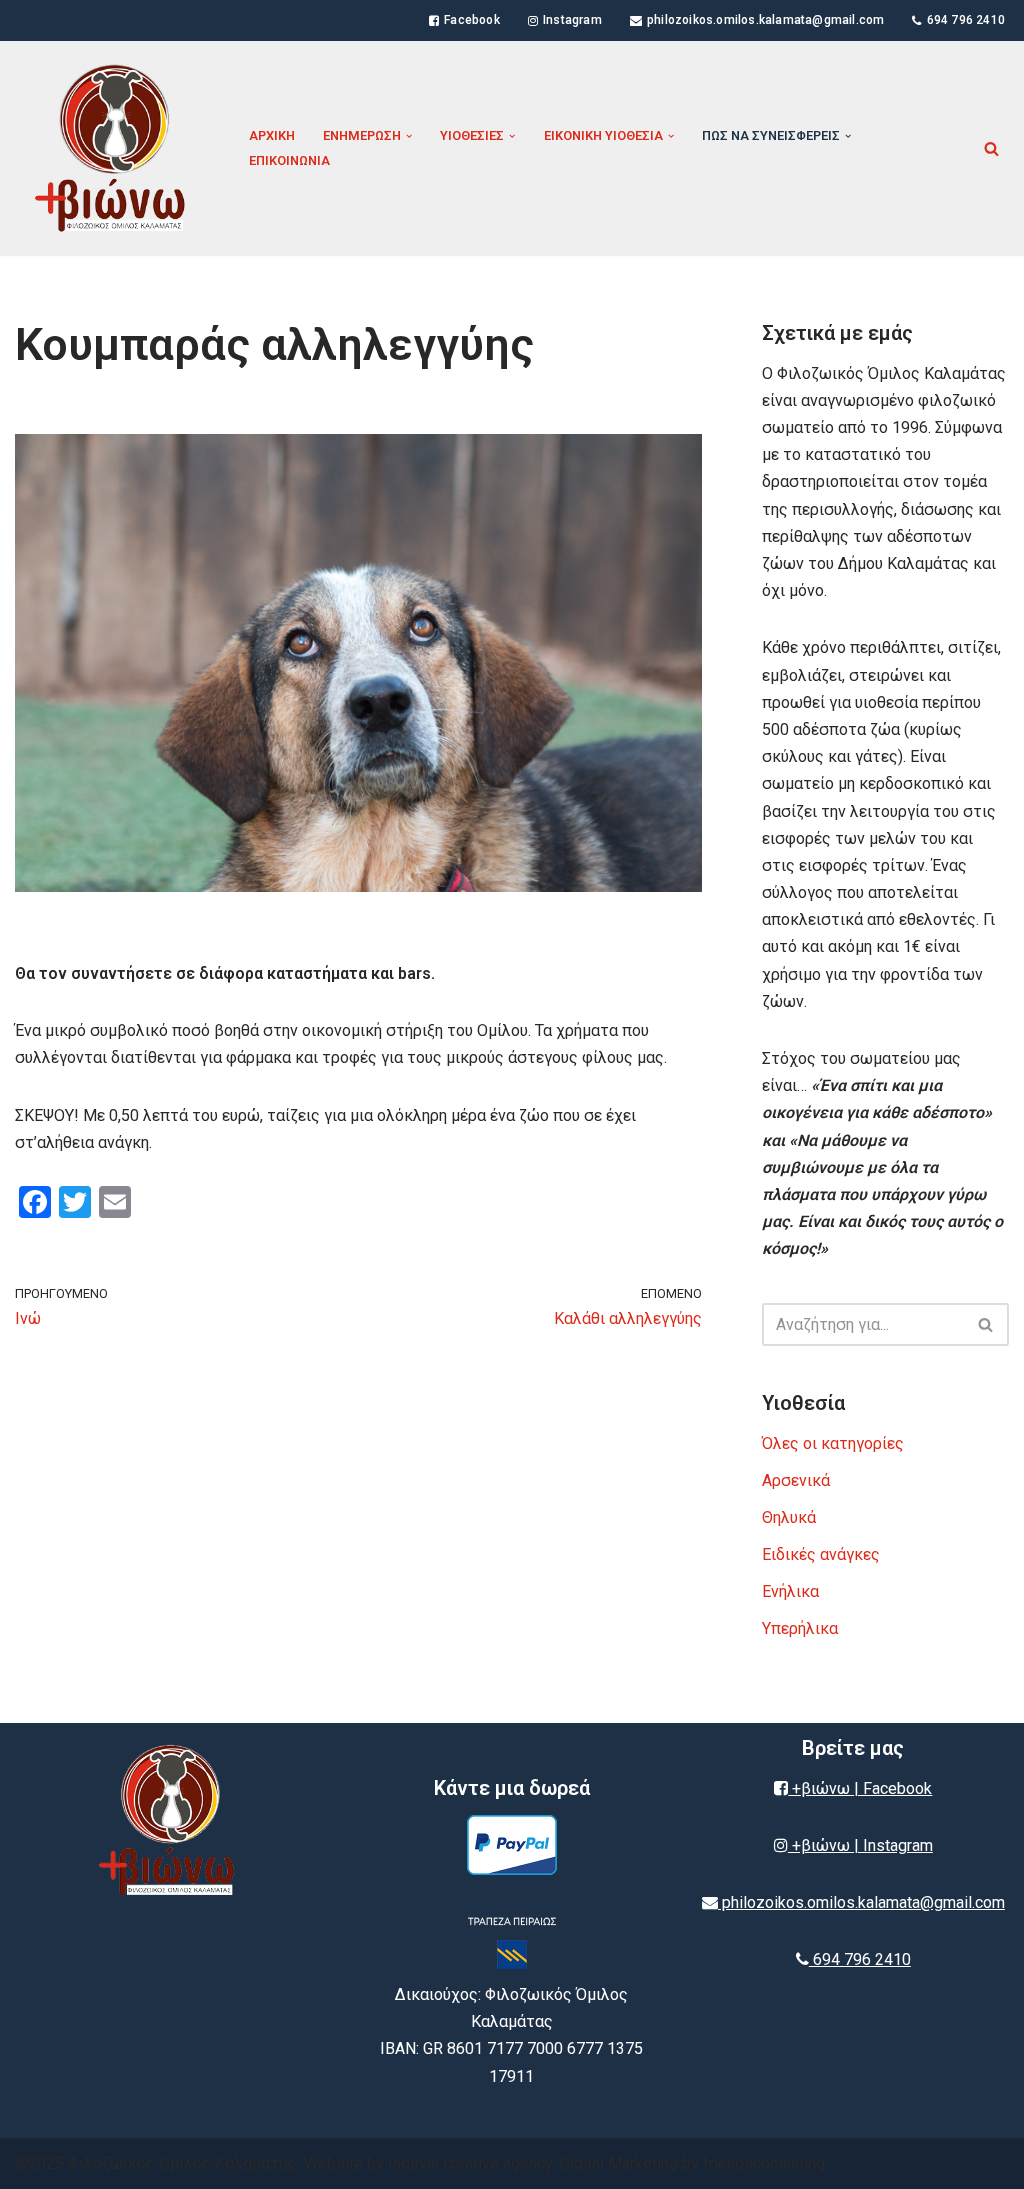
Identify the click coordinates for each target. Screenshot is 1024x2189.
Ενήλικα (790, 1591)
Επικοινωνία (289, 160)
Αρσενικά (796, 1480)
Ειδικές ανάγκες (821, 1554)
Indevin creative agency (470, 2163)
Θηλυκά (789, 1517)
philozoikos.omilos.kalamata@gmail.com (765, 20)
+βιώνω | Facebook (860, 1788)
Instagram (572, 20)
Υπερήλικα (800, 1628)
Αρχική (272, 135)
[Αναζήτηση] (991, 148)
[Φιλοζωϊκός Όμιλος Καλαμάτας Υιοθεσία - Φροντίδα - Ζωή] (115, 148)
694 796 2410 (966, 20)
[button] (409, 136)
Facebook (472, 20)
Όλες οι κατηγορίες (833, 1443)
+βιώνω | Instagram (860, 1845)
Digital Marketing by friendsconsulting (692, 2163)
